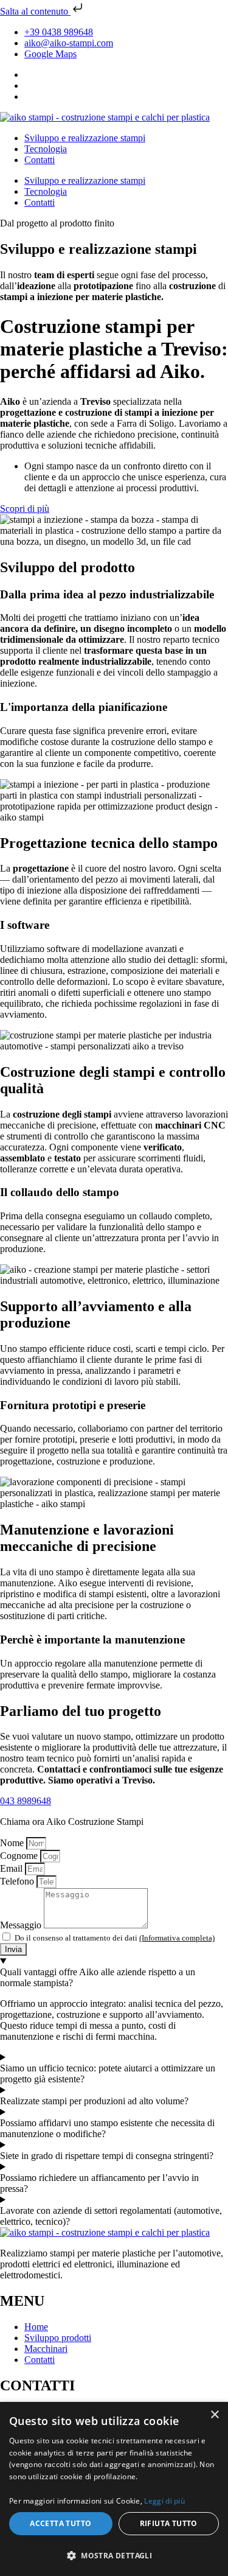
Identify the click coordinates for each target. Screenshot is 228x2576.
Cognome (20, 1856)
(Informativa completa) (177, 1938)
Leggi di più (164, 2501)
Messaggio (22, 1925)
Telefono (18, 1881)
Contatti (40, 160)
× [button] (214, 2415)
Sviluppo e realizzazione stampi (85, 138)
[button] (114, 2555)
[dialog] (114, 2489)
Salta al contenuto (35, 11)
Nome (13, 1843)
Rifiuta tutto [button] (169, 2523)
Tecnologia (46, 149)
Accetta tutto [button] (60, 2523)
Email (12, 1868)
